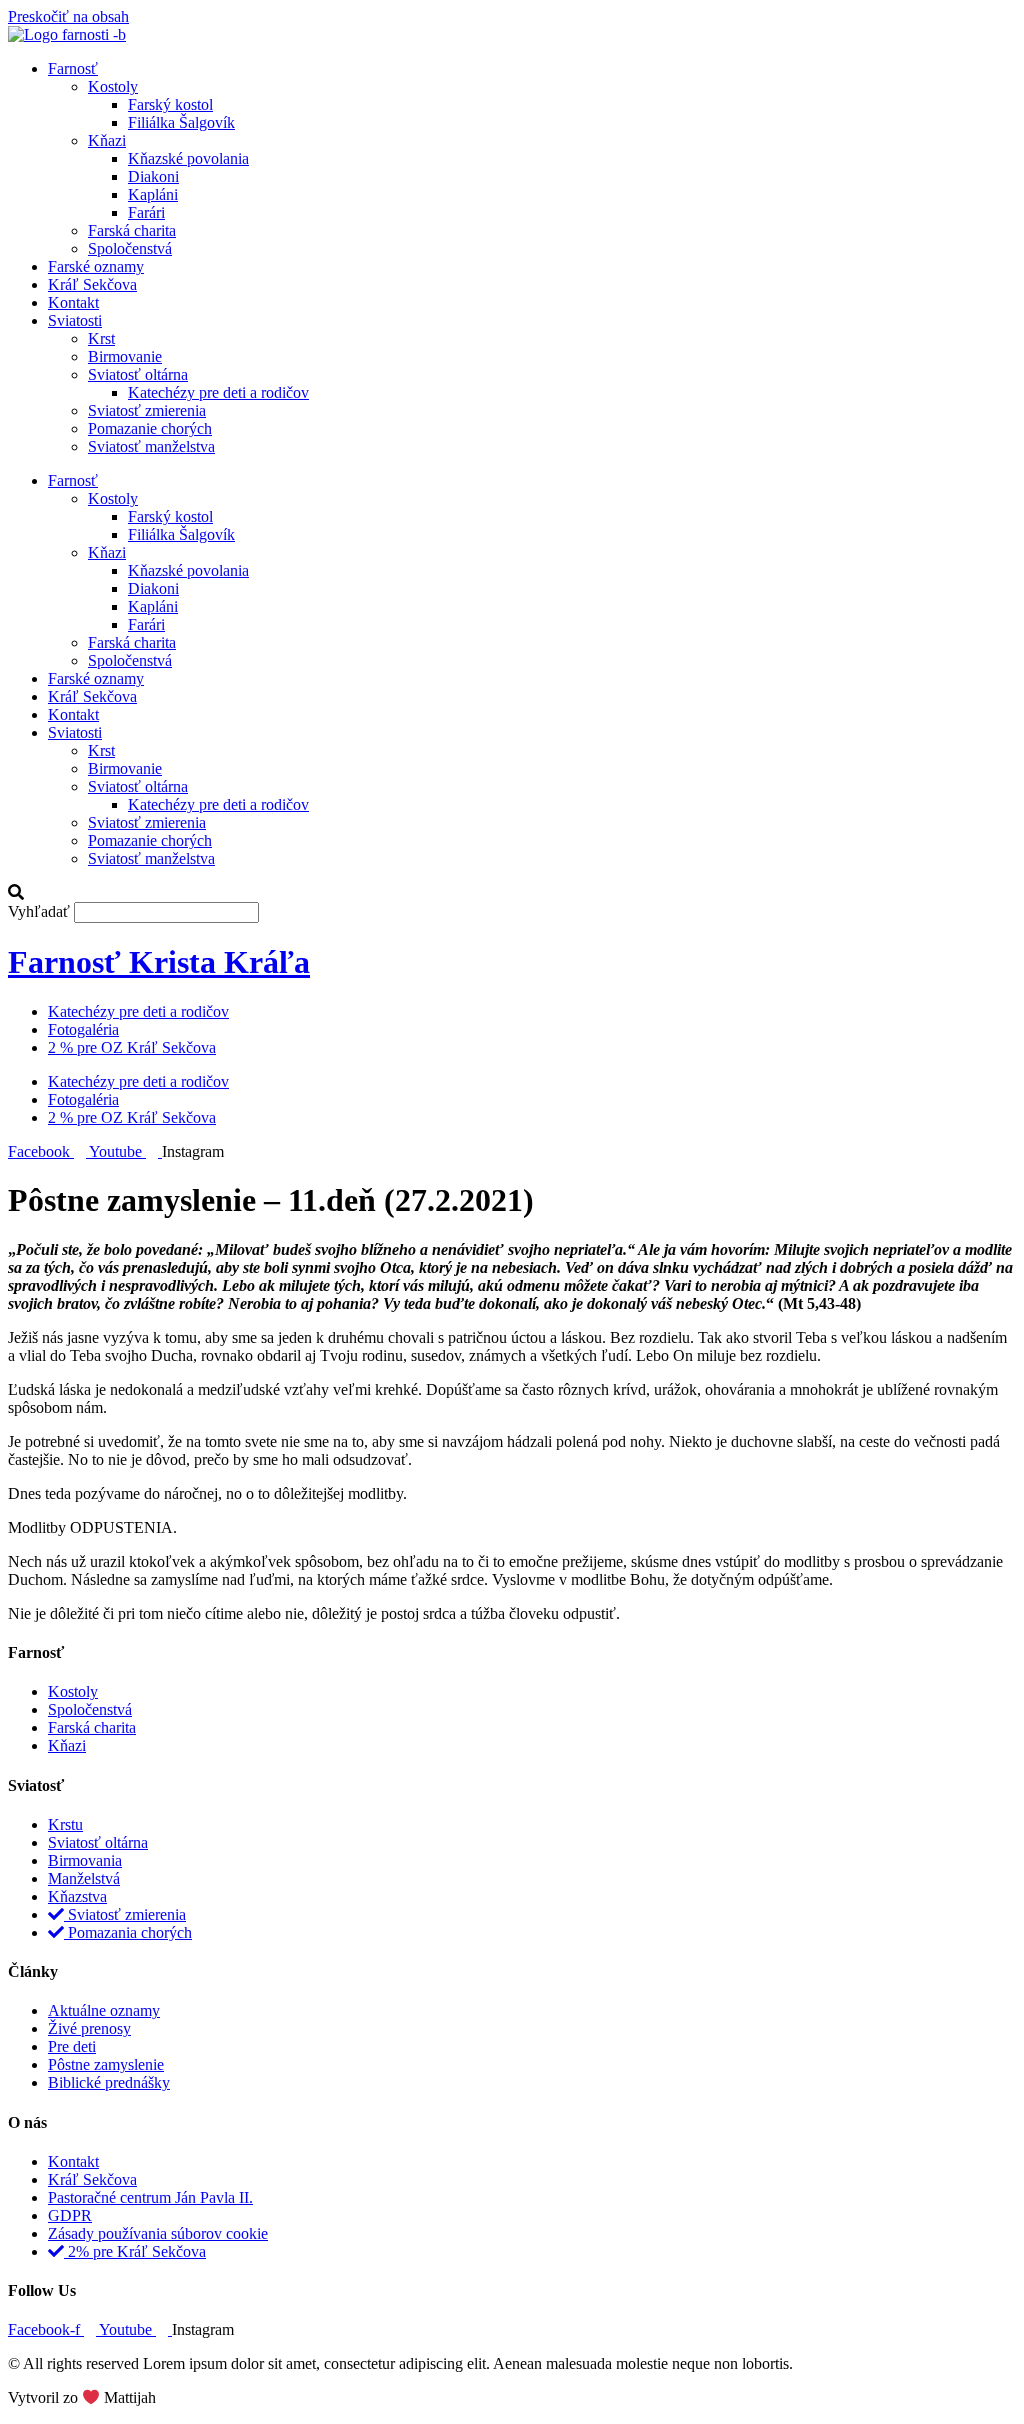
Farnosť (73, 68)
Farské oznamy (96, 266)
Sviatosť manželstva (151, 446)
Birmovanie (125, 356)
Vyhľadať (39, 911)
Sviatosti (75, 320)
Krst (101, 338)
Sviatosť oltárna (138, 374)
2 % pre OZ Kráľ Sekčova (132, 1047)
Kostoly (113, 86)
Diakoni (153, 176)
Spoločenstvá (130, 248)
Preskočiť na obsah (68, 16)
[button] (512, 893)
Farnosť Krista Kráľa (159, 962)
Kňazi (107, 140)
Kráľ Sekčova (92, 284)
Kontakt (73, 302)
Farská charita (132, 230)
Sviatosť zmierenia (147, 410)
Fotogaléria (83, 1029)
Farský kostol (170, 104)
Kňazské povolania (188, 158)
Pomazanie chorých (150, 428)
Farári (146, 212)
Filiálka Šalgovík (181, 122)
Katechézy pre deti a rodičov (218, 392)
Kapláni (153, 194)
